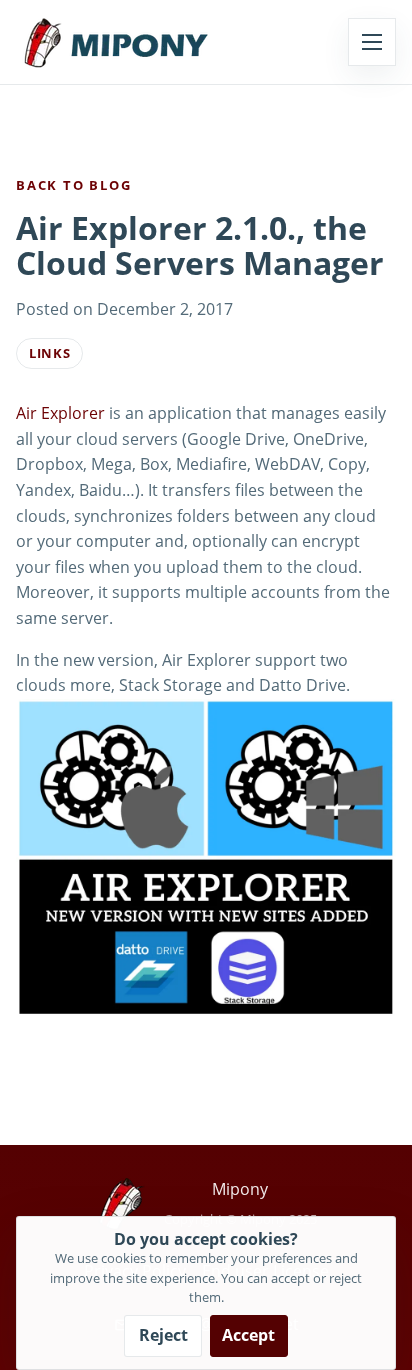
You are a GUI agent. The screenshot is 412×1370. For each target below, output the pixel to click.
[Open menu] (372, 42)
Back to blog (74, 185)
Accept (248, 1335)
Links (49, 353)
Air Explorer (60, 413)
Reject (163, 1335)
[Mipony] (116, 42)
